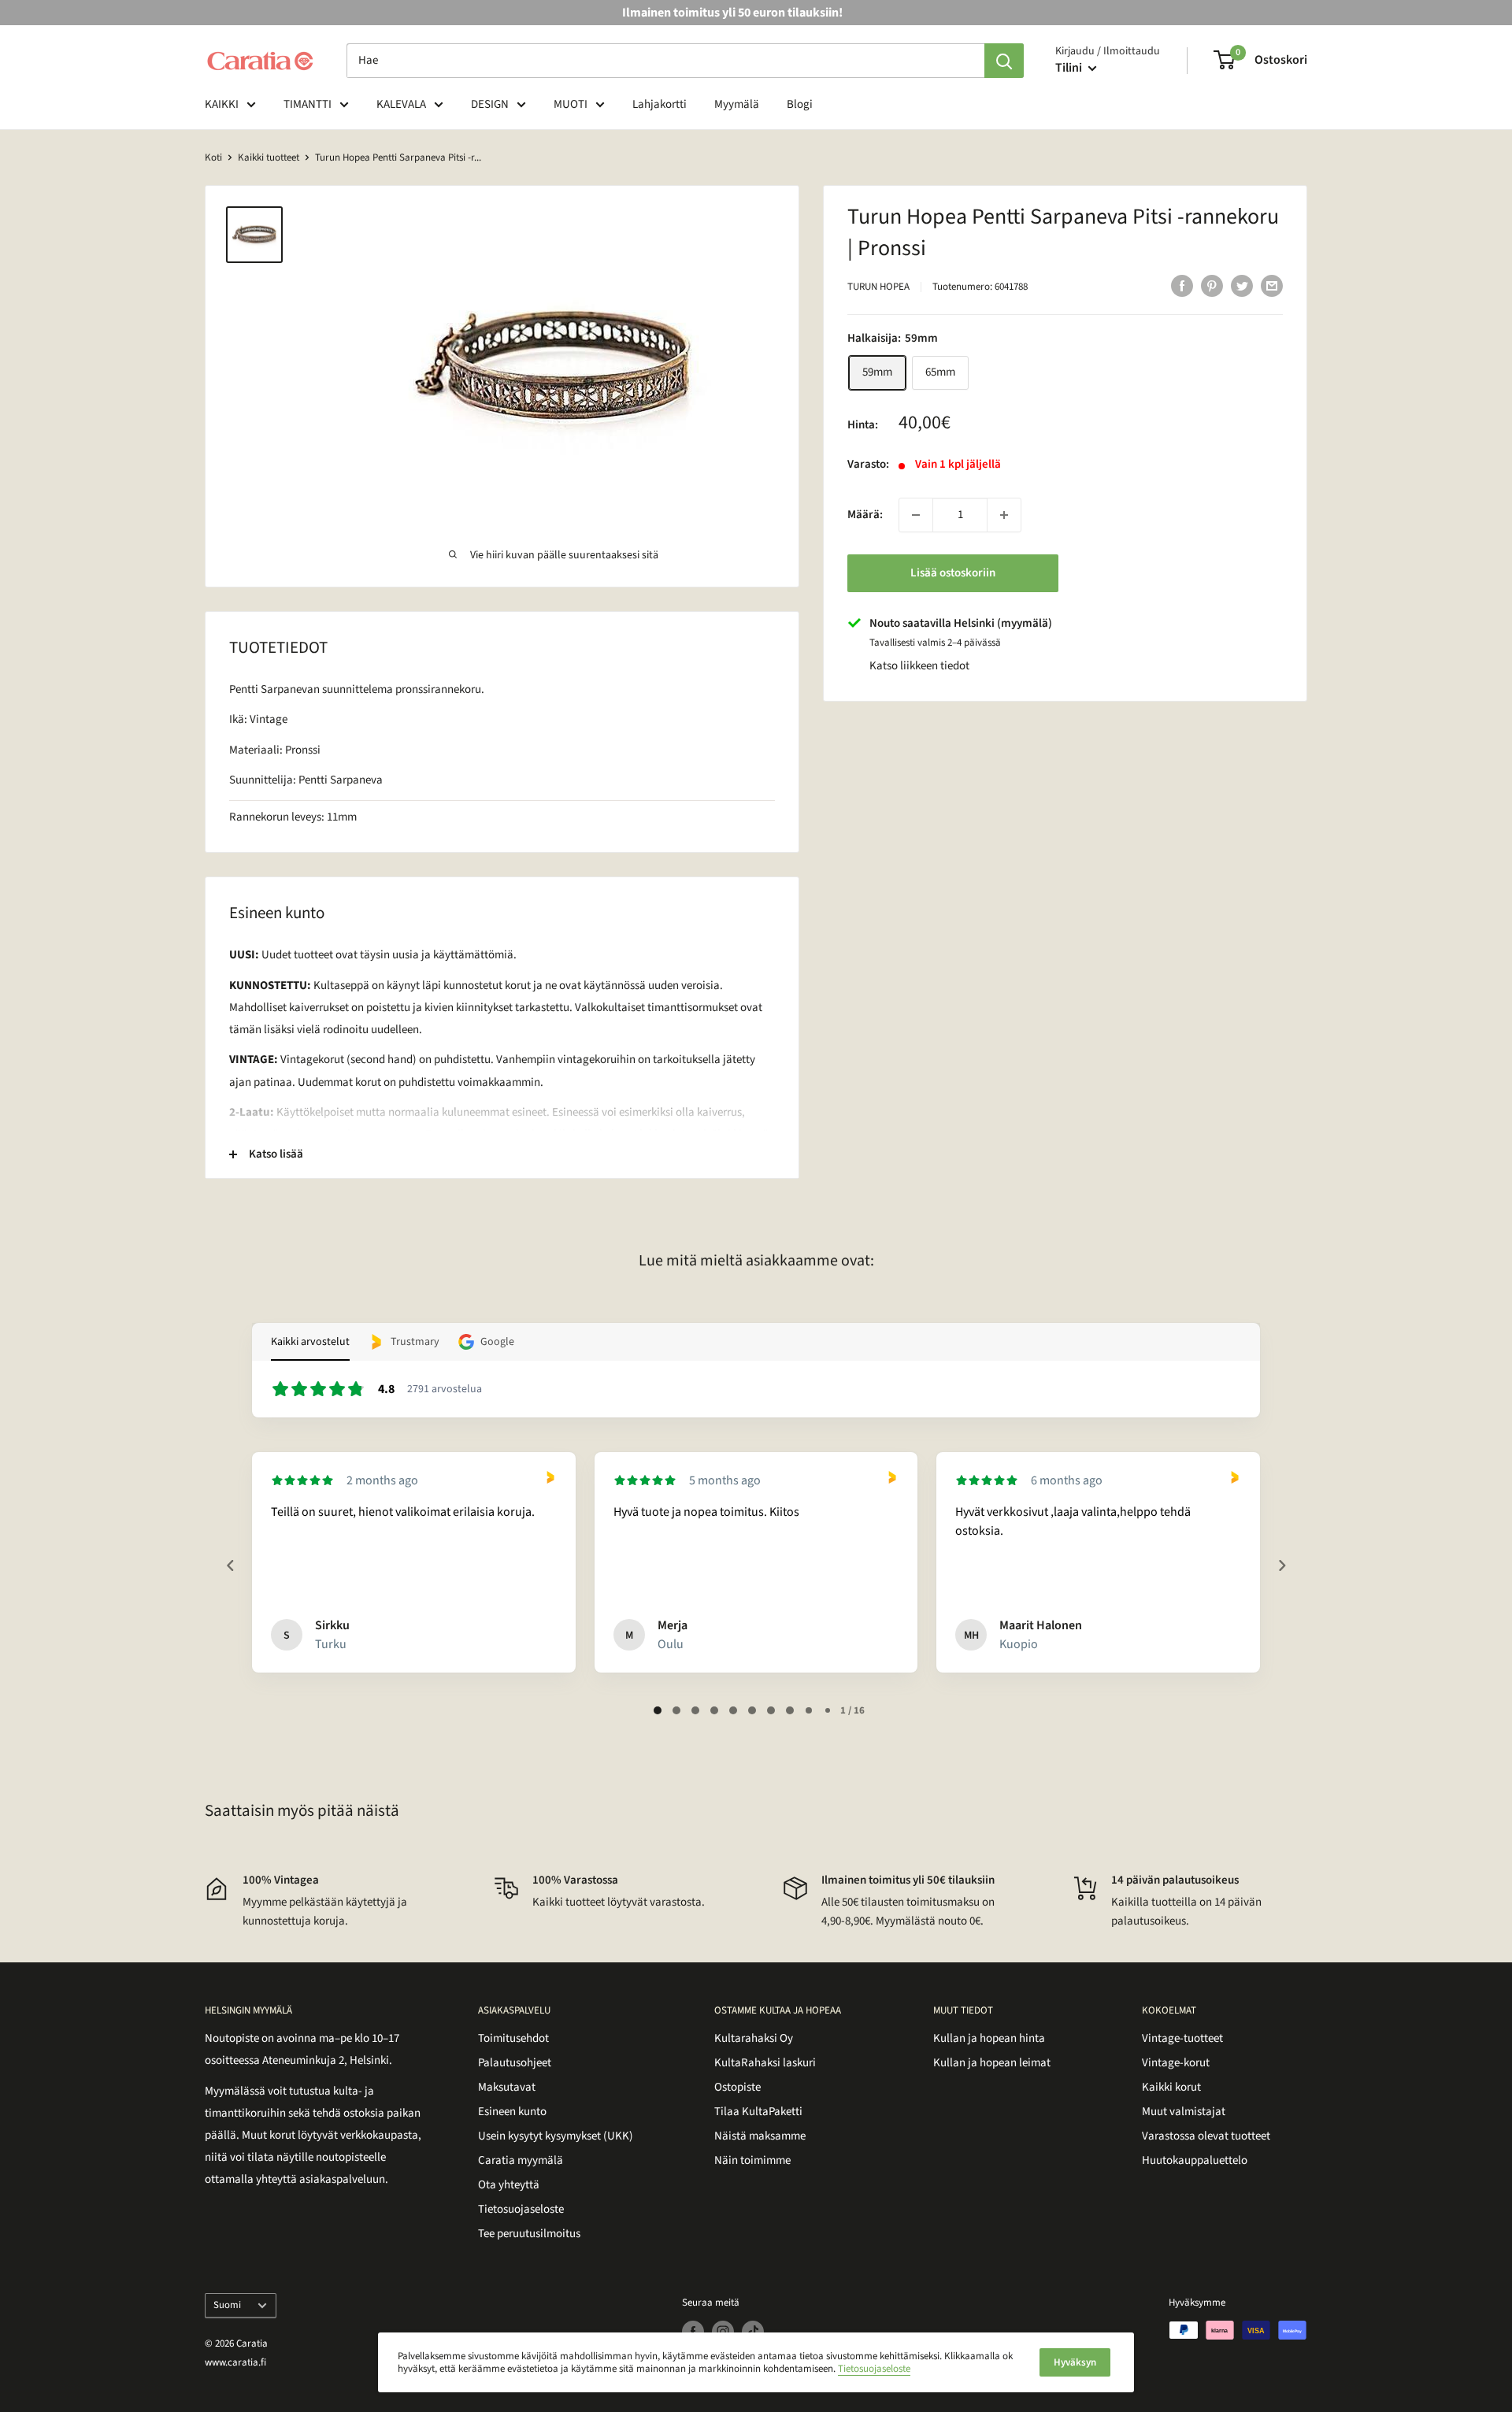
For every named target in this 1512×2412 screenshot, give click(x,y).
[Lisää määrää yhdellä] (1004, 515)
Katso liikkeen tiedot (919, 666)
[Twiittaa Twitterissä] (1242, 285)
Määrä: (865, 515)
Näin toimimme (752, 2160)
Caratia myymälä (521, 2160)
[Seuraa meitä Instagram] (723, 2332)
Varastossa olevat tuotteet (1206, 2136)
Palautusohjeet (515, 2063)
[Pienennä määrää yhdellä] (916, 515)
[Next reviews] (1281, 1565)
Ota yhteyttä (509, 2185)
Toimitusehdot (513, 2038)
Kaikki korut (1171, 2087)
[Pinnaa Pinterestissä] (1212, 285)
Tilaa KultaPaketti (758, 2112)
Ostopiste (737, 2087)
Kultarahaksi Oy (754, 2038)
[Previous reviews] (230, 1565)
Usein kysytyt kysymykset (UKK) (556, 2136)
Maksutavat (507, 2087)
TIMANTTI (308, 104)
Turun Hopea (878, 287)
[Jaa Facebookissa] (1182, 285)
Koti (213, 157)
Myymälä (737, 104)
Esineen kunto (512, 2112)
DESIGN (490, 104)
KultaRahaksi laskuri (765, 2063)
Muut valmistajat (1184, 2112)
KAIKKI (222, 104)
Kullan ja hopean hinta (989, 2038)
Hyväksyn (1075, 2362)
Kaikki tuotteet (269, 157)
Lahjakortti (660, 104)
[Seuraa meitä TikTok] (753, 2332)
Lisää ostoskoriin (953, 573)
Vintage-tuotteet (1182, 2038)
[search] (665, 61)
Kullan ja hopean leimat (992, 2063)
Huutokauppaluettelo (1195, 2160)
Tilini (1070, 68)
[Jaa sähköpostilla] (1272, 285)
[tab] (658, 1710)
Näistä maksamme (760, 2136)
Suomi (227, 2305)
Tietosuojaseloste (521, 2209)
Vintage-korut (1176, 2063)
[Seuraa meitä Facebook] (693, 2332)
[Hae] (1004, 61)
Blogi (800, 104)
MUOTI (571, 104)
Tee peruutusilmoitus (529, 2234)
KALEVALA (401, 104)
